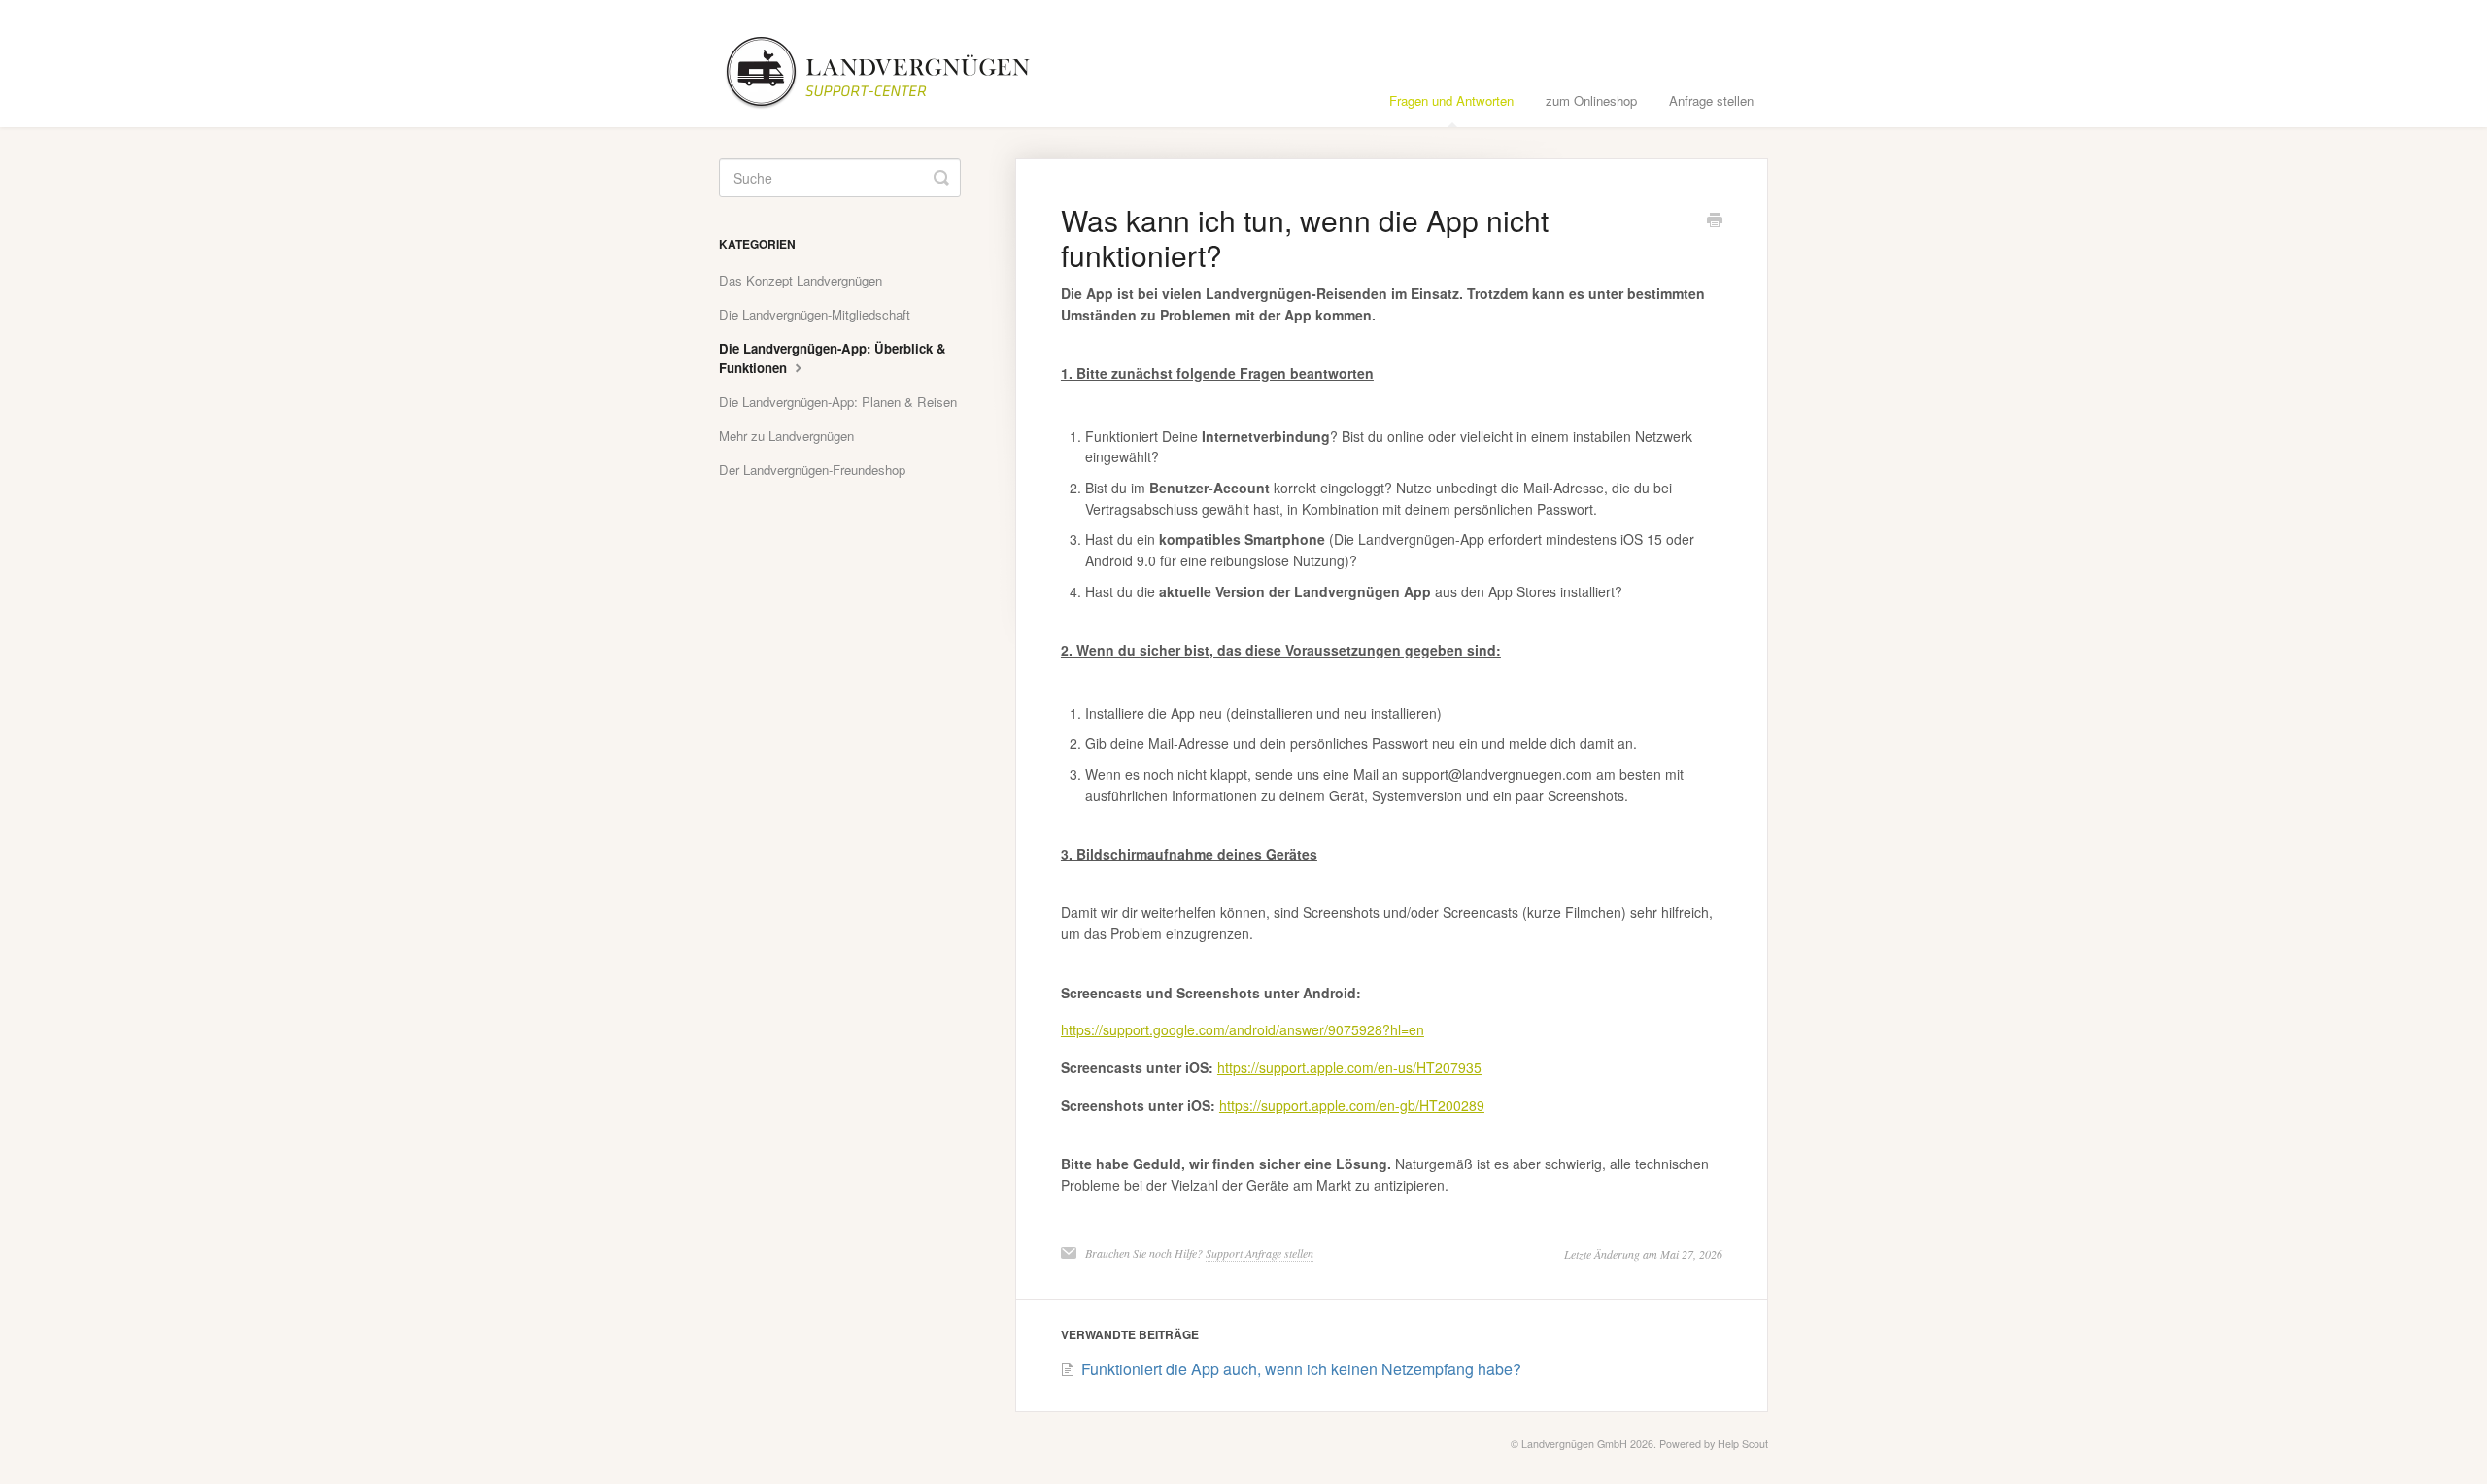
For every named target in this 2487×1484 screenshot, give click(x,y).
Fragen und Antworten (1451, 101)
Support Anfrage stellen (1260, 1253)
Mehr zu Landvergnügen (786, 436)
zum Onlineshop (1591, 101)
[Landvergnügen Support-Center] (891, 64)
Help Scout (1743, 1444)
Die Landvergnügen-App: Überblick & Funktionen (833, 358)
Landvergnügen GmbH (1574, 1444)
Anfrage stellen (1711, 101)
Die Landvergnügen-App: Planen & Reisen (838, 402)
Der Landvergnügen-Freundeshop (812, 470)
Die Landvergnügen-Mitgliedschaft (815, 314)
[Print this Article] (1715, 221)
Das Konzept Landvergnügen (801, 280)
